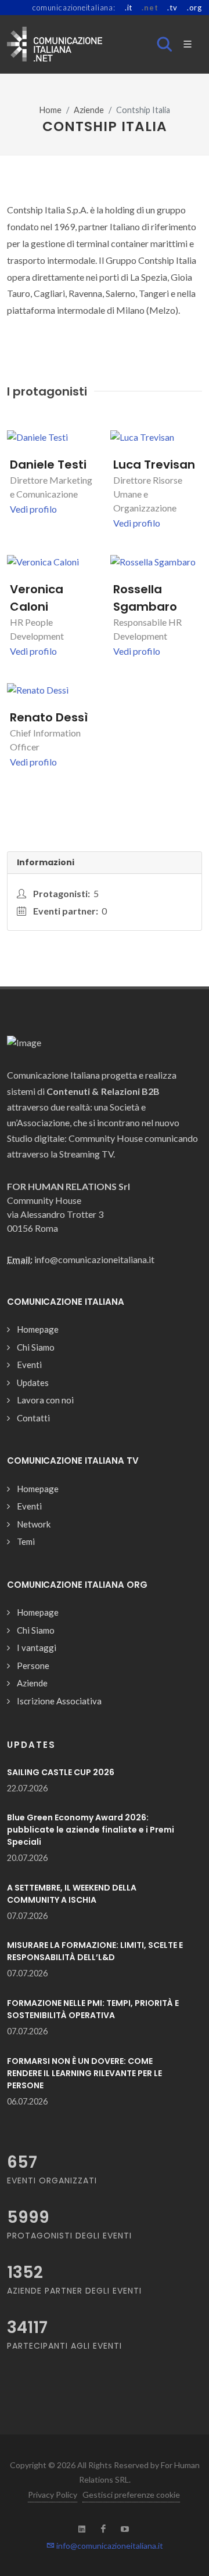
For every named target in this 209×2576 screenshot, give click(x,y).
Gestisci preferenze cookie (131, 2495)
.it (129, 8)
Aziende (89, 110)
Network (34, 1524)
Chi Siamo (36, 1347)
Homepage (38, 1329)
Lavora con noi (45, 1400)
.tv (172, 8)
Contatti (33, 1418)
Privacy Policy (53, 2495)
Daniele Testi (48, 465)
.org (194, 8)
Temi (26, 1541)
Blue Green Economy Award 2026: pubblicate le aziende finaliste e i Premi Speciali (91, 1830)
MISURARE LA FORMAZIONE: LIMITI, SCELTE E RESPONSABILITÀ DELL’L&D (95, 1951)
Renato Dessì (49, 717)
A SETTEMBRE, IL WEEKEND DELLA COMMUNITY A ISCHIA (72, 1894)
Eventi (29, 1365)
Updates (33, 1383)
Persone (33, 1666)
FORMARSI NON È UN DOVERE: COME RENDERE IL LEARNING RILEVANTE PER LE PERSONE (84, 2073)
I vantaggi (37, 1648)
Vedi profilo (33, 509)
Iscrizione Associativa (59, 1701)
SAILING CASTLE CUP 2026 (61, 1772)
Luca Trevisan (154, 465)
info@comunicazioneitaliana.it (109, 2546)
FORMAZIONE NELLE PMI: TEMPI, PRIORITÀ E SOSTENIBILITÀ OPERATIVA (93, 2009)
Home (51, 110)
